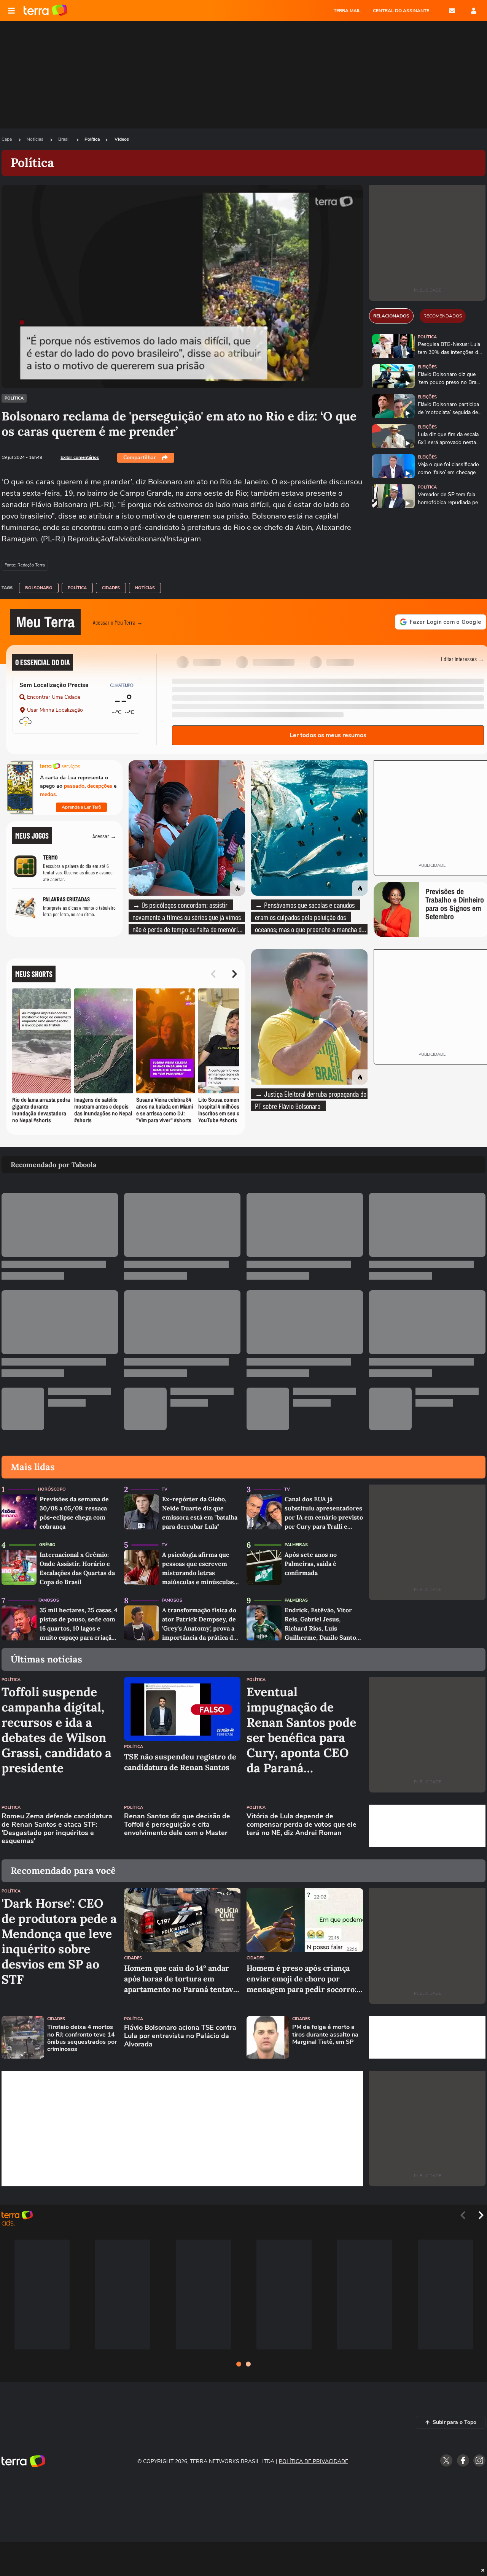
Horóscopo (52, 1489)
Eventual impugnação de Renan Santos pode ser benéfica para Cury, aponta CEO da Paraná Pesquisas (301, 1730)
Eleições (427, 367)
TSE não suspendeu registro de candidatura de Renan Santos (180, 1762)
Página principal (45, 11)
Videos (122, 139)
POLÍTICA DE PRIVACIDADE (314, 2461)
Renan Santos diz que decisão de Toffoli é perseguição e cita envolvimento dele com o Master (177, 1825)
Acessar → (104, 836)
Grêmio (47, 1545)
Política (92, 139)
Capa (7, 139)
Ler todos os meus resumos (328, 735)
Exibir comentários (80, 457)
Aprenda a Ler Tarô (81, 807)
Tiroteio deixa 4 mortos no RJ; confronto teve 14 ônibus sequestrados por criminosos (82, 2038)
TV (165, 1489)
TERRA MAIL (347, 11)
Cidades (111, 588)
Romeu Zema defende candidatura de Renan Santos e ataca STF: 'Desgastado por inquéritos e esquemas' (57, 1829)
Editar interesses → (462, 659)
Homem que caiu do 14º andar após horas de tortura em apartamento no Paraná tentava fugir (181, 1979)
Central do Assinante (401, 11)
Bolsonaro (39, 588)
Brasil (64, 139)
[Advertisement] (427, 1826)
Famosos (49, 1600)
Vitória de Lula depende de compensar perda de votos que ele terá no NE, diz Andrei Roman (302, 1825)
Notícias (36, 139)
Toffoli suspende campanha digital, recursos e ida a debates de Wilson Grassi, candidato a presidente (56, 1730)
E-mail (452, 11)
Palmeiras (296, 1545)
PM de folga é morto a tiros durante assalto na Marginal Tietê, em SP (325, 2035)
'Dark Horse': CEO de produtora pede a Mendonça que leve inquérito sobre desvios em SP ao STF (59, 1942)
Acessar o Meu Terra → (118, 622)
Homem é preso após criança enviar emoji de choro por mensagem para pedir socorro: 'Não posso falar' (302, 1979)
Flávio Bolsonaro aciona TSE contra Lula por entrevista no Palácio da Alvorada (180, 2036)
